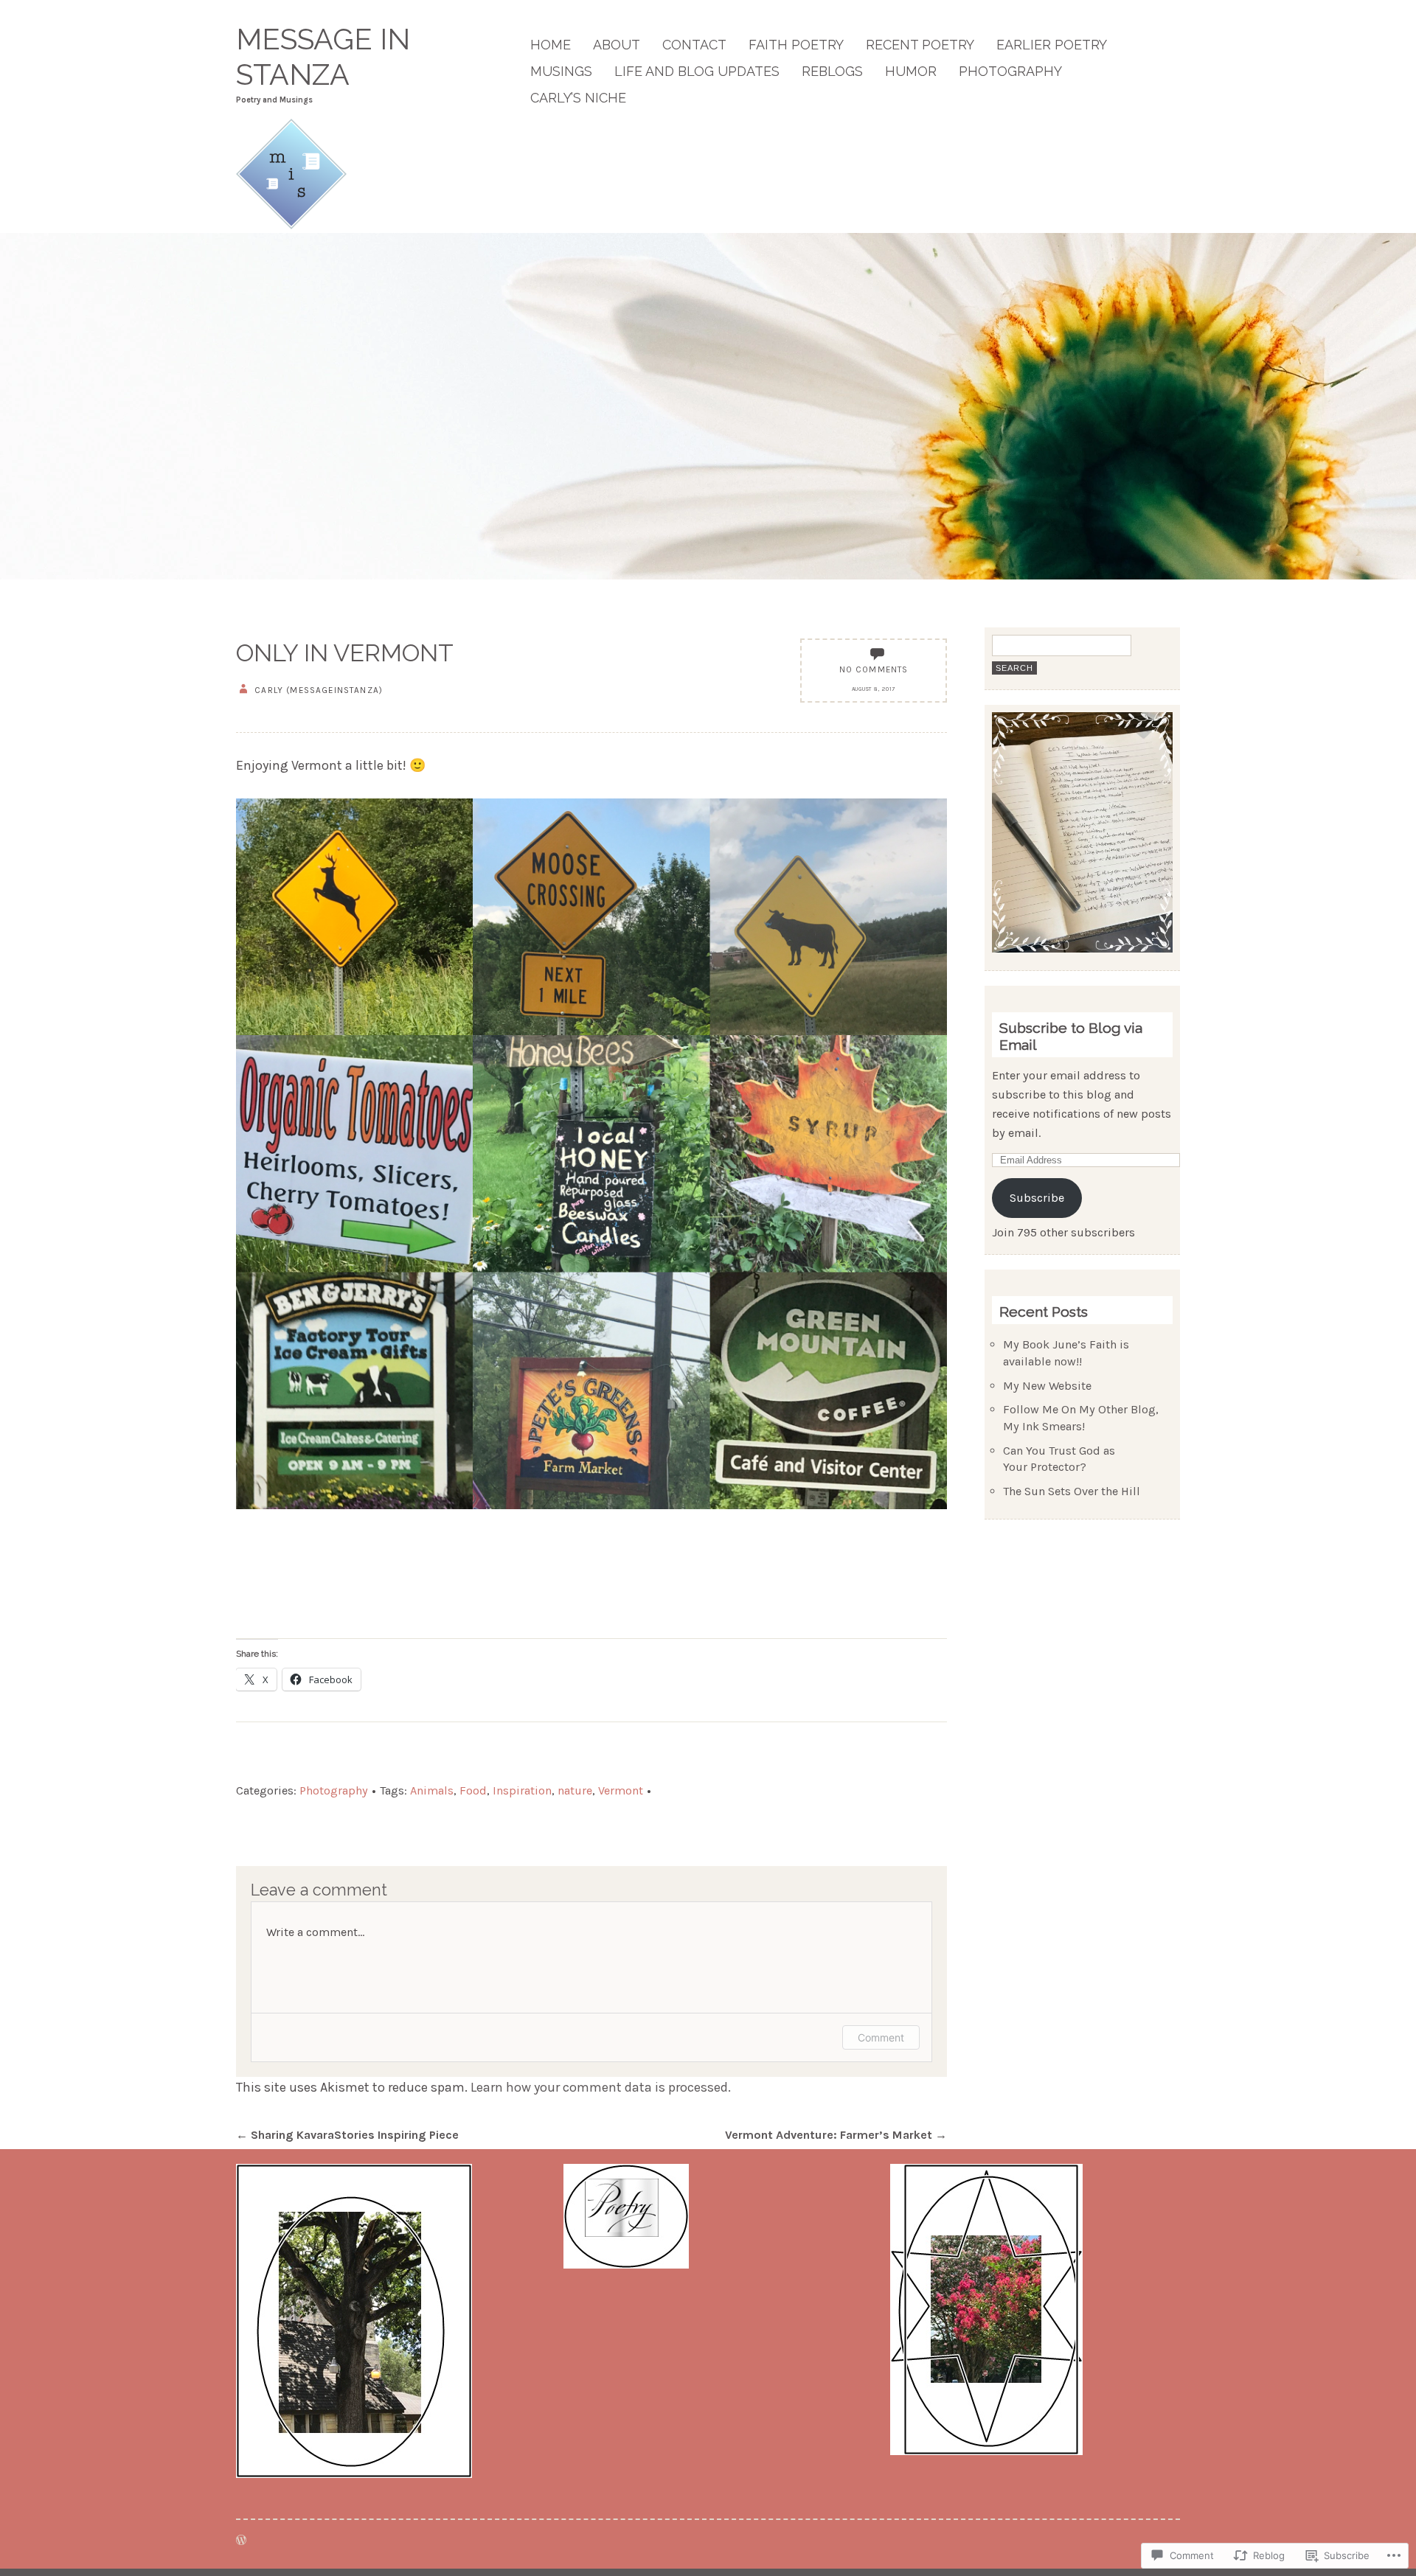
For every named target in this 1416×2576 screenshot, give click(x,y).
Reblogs (832, 71)
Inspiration (522, 1790)
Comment (881, 2037)
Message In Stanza (323, 57)
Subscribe (1037, 1198)
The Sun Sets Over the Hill (1072, 1491)
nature (575, 1790)
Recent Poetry (920, 45)
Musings (561, 71)
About (617, 45)
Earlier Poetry (1052, 45)
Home (551, 45)
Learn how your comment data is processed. (601, 2087)
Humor (911, 71)
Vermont (621, 1790)
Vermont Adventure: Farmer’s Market (836, 2135)
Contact (694, 45)
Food (473, 1790)
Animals (432, 1790)
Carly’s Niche (578, 98)
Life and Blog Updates (697, 71)
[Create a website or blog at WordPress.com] (241, 2540)
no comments (874, 669)
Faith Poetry (796, 45)
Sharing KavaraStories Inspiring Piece (347, 2135)
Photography (1010, 71)
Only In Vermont (345, 653)
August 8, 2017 (874, 689)
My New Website (1047, 1386)
